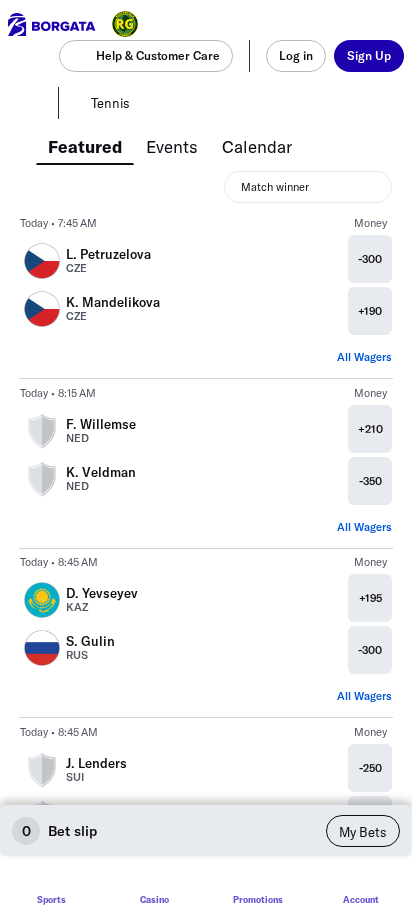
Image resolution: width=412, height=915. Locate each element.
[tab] (85, 145)
